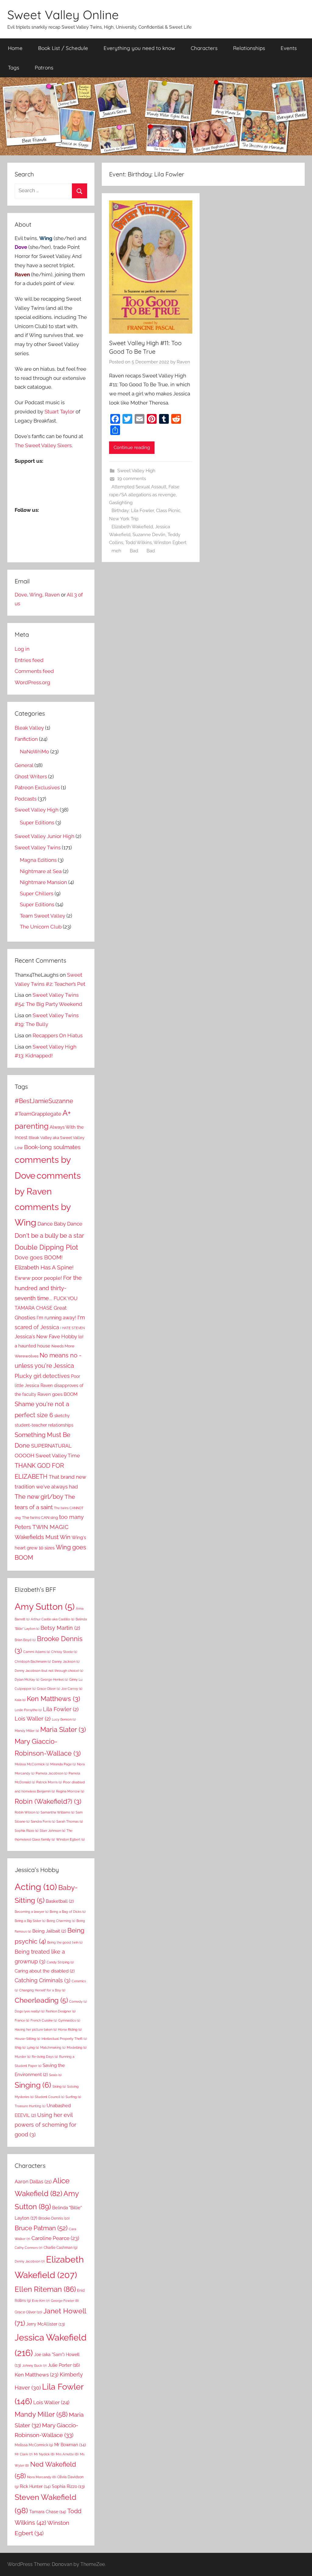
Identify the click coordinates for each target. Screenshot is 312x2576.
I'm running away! (56, 1318)
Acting (36, 1887)
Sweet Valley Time (58, 1456)
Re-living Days (45, 2057)
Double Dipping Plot (46, 1247)
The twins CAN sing (40, 1517)
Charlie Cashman (60, 2248)
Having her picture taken (36, 2029)
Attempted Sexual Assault (139, 487)
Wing (36, 595)
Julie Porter (64, 2365)
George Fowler (65, 2301)
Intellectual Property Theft (64, 2039)
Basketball (60, 1901)
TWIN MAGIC (50, 1527)
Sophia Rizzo (27, 1831)
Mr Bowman (70, 2445)
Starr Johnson (52, 1831)
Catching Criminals (43, 1980)
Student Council (50, 2097)
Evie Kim (41, 2301)
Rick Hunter (35, 2486)
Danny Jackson (66, 1661)
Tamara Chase (48, 2512)
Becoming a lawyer (32, 1912)
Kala (20, 1700)
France (22, 2020)
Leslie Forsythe (28, 1710)
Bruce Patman (41, 2228)
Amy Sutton (45, 1606)
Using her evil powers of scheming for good (45, 2125)
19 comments (132, 479)
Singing (33, 2085)
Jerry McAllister (46, 2324)
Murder (23, 2057)
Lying (33, 2047)
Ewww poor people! (38, 1278)
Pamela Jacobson (51, 1773)
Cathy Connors (28, 2248)
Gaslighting (121, 503)
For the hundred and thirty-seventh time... (48, 1288)
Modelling (77, 2047)
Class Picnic (168, 511)
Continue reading (132, 448)
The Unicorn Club (41, 927)
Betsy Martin (60, 1628)
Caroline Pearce (55, 2238)
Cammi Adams (37, 1652)
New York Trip (124, 519)
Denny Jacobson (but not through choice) (49, 1671)
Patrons (44, 67)
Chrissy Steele (64, 1652)
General (24, 765)
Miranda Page (63, 1764)
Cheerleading (41, 2000)
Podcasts (26, 799)
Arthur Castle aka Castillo (53, 1619)
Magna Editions (38, 860)
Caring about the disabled (45, 1971)
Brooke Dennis (54, 2218)
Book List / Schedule (63, 48)
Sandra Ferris (43, 1821)
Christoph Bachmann (33, 1661)
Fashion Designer (61, 2011)
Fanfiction (26, 739)
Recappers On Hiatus (58, 1035)
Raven (183, 362)
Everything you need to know (139, 48)
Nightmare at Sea (41, 871)
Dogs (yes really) (30, 2011)
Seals (55, 2075)
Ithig (20, 2047)
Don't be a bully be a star (49, 1236)
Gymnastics (69, 2020)
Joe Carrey (72, 1689)
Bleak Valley (29, 728)
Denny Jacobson (30, 2261)
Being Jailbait (49, 1931)
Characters (204, 48)
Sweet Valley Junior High (44, 836)
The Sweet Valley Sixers (43, 445)
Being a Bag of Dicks (68, 1912)
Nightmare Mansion (43, 882)
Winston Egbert (170, 543)
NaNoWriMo (34, 752)
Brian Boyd (25, 1640)
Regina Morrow (70, 1791)
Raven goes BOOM (57, 1394)
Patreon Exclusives (37, 787)
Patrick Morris (49, 1782)
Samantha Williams (57, 1812)
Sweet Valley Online (63, 15)
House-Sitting (27, 2039)
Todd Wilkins (138, 543)
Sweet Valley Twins (38, 847)
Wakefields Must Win (43, 1537)
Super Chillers (37, 893)
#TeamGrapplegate (38, 1114)
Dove (21, 595)
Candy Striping (60, 1962)
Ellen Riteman (45, 2289)
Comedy (78, 2001)
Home (15, 48)
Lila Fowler (61, 1709)
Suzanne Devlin (149, 535)
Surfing (73, 2097)
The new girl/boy (39, 1497)
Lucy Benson (64, 1719)
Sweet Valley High (136, 471)
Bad (134, 551)
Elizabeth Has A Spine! (44, 1267)
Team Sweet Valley (43, 916)
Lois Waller (33, 1719)
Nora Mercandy (42, 2477)
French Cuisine (44, 2020)
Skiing (59, 2086)
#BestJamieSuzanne (44, 1101)
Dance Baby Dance (60, 1224)
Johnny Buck (34, 2365)
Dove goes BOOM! (39, 1257)
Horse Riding (70, 2029)
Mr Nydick (44, 2454)
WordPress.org (32, 682)
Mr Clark (24, 2454)
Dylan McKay (27, 1679)
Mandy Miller (27, 1731)
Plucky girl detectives (42, 1376)
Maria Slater (63, 1729)
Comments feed (34, 671)
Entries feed (29, 660)
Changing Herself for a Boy (42, 1990)
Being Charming (61, 1921)
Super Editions (37, 823)
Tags (14, 67)
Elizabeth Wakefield (132, 527)
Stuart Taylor (59, 412)
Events (289, 48)
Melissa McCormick (32, 1764)
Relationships (249, 48)
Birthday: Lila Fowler (133, 511)
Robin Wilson (27, 1812)
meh (116, 551)
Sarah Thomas (70, 1821)
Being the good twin (65, 1942)
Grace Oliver (48, 1689)
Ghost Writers (31, 777)
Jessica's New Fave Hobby (46, 1336)
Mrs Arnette (67, 2454)
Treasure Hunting (30, 2106)
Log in (22, 649)
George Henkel (54, 1679)
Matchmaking (53, 2047)
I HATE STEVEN (73, 1328)
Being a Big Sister (30, 1921)
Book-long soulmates (52, 1147)
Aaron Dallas (33, 2182)
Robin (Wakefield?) (48, 1801)
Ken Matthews (53, 1699)
